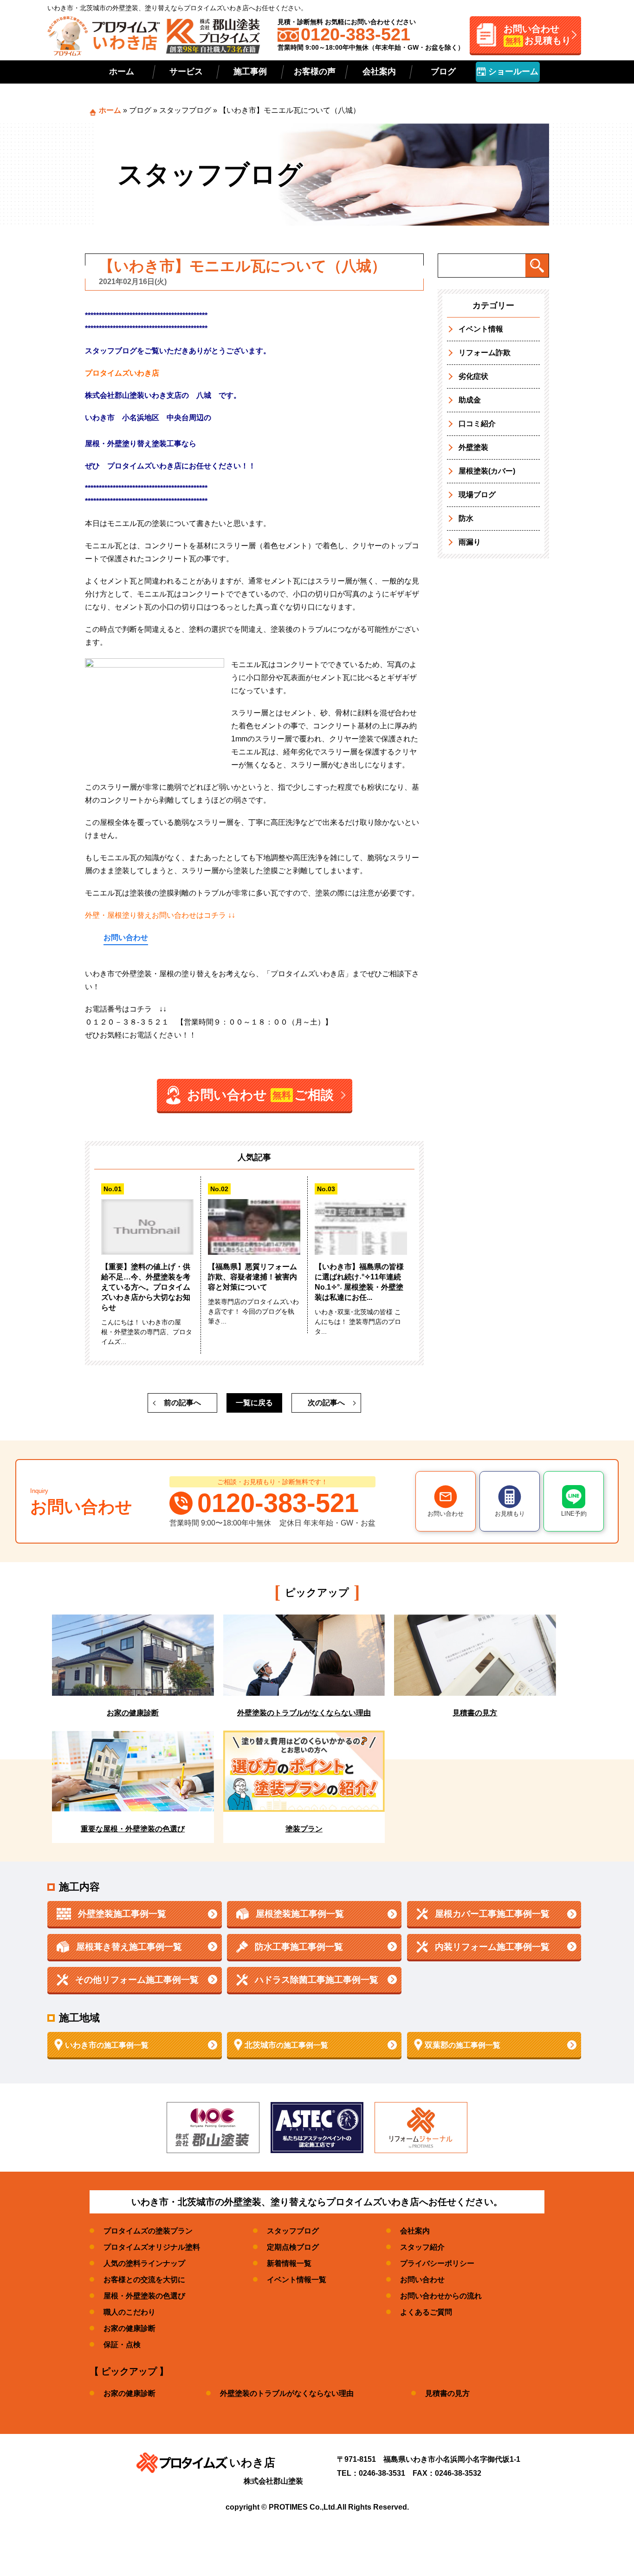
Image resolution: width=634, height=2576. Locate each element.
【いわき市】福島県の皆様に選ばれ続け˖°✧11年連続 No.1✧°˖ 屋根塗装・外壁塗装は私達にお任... (359, 1282)
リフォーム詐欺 (485, 353)
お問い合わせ (126, 938)
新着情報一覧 (289, 2263)
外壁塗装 (473, 447)
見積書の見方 (447, 2393)
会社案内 (379, 71)
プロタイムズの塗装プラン (148, 2231)
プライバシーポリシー (437, 2263)
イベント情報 (481, 329)
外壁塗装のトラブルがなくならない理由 (287, 2393)
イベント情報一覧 (297, 2280)
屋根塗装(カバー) (487, 471)
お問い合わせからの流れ (441, 2296)
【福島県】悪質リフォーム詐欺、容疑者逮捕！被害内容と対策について (252, 1277)
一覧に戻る (254, 1403)
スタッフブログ (185, 110)
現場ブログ (477, 495)
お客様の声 (315, 71)
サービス (186, 71)
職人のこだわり (129, 2312)
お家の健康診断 (129, 2328)
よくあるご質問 (426, 2312)
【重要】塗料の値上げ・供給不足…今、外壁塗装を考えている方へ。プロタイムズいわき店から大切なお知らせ (146, 1287)
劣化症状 (473, 376)
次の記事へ (326, 1403)
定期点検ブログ (293, 2247)
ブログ (443, 71)
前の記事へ (182, 1403)
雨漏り (470, 542)
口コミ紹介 (477, 424)
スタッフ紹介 (422, 2247)
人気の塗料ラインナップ (144, 2263)
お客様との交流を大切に (144, 2280)
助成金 (470, 400)
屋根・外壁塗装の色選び (144, 2296)
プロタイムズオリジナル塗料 (152, 2247)
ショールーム (512, 71)
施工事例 (250, 71)
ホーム (122, 71)
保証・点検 (122, 2345)
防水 (466, 518)
